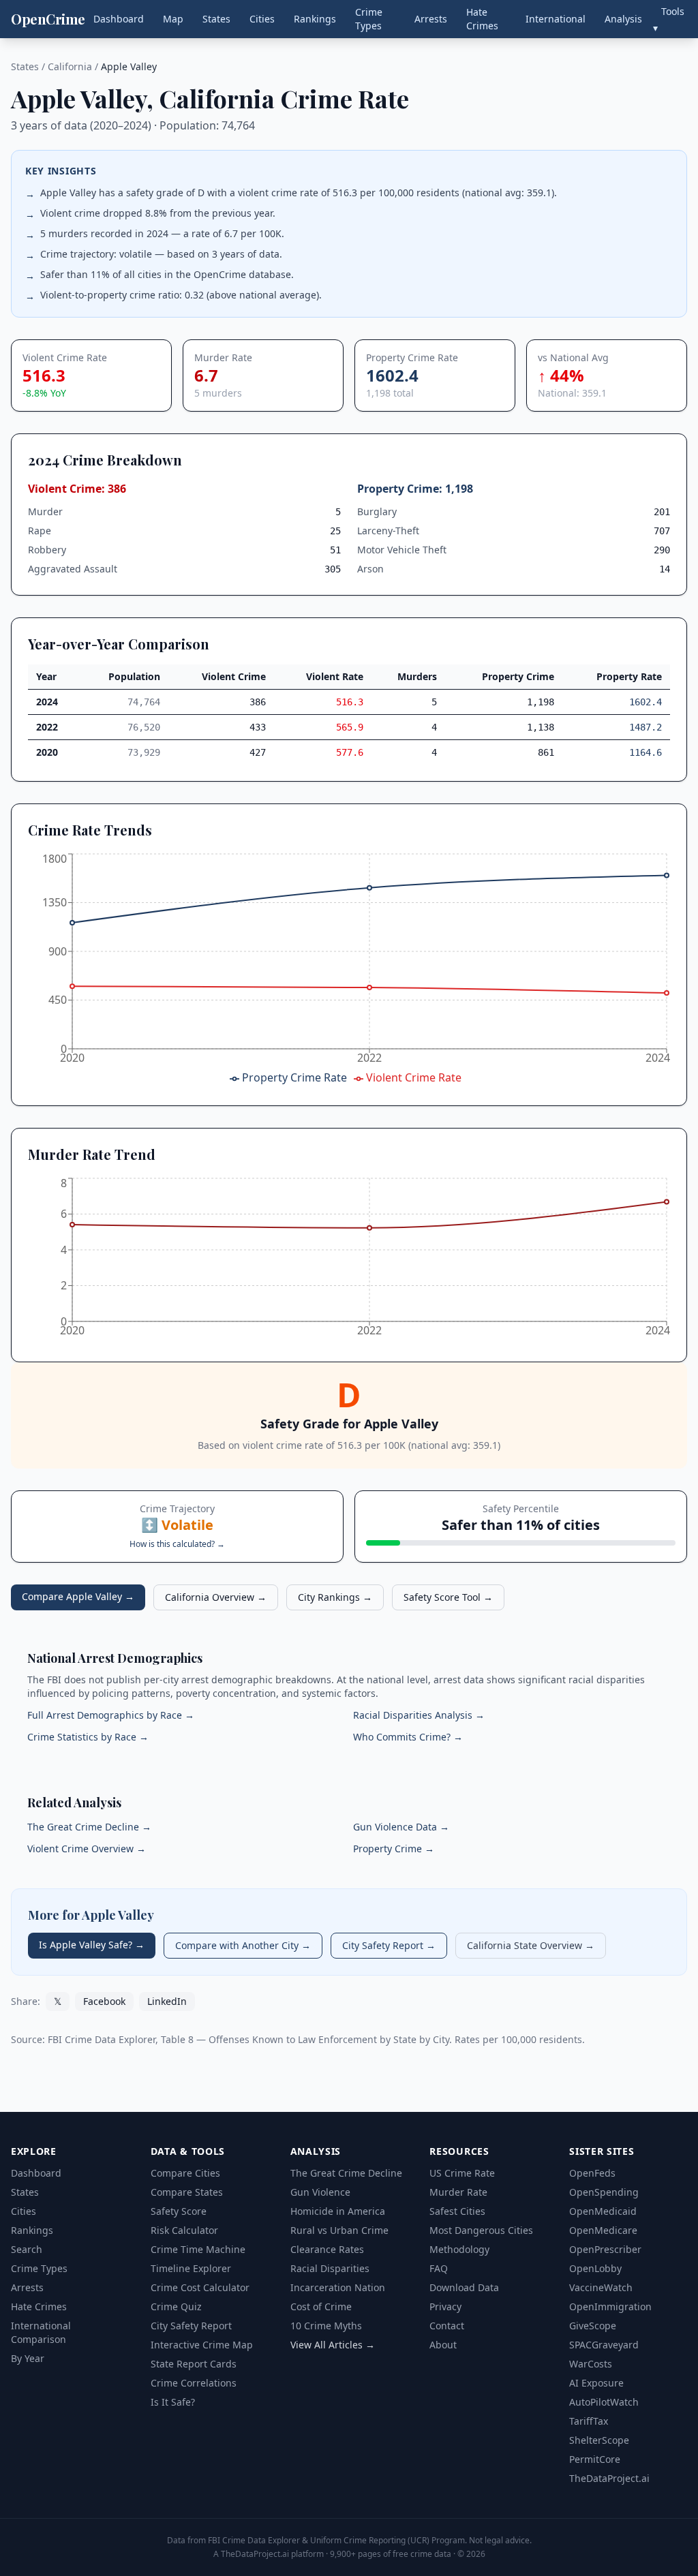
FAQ (439, 2268)
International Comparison (41, 2332)
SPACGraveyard (604, 2345)
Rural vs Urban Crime (339, 2230)
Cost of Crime (321, 2306)
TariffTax (589, 2421)
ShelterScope (599, 2440)
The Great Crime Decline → (89, 1827)
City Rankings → (335, 1597)
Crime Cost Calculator (200, 2287)
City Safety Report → (389, 1945)
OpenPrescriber (605, 2249)
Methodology (459, 2249)
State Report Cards (194, 2364)
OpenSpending (604, 2192)
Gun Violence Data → (401, 1827)
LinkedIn (167, 2001)
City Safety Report (191, 2326)
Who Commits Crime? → (408, 1737)
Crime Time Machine (198, 2249)
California (70, 66)
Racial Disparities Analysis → (419, 1715)
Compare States (187, 2192)
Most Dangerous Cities (481, 2230)
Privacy (445, 2306)
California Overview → (216, 1597)
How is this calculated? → (177, 1544)
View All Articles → (333, 2345)
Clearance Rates (327, 2249)
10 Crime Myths (326, 2326)
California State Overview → (531, 1945)
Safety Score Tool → (448, 1597)
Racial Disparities (330, 2268)
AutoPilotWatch (604, 2402)
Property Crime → (394, 1849)
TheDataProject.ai (609, 2478)
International (556, 19)
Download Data (464, 2287)
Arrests (431, 19)
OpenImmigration (610, 2306)
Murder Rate (458, 2192)
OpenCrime (48, 19)
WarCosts (591, 2364)
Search (27, 2249)
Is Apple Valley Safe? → (92, 1945)
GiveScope (593, 2326)
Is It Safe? (173, 2402)
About (443, 2345)
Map (173, 19)
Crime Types (369, 19)
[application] (349, 970)
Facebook (104, 2001)
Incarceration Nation (338, 2287)
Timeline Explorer (191, 2268)
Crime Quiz (176, 2306)
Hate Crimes (482, 19)
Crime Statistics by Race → (88, 1737)
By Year (28, 2358)
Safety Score (179, 2211)
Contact (447, 2326)
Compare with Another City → (243, 1945)
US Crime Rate (462, 2173)
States (216, 19)
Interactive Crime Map (202, 2345)
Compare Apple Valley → (78, 1596)
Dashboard (119, 19)
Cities (262, 19)
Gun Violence (320, 2192)
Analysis (623, 19)
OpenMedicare (603, 2230)
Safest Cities (457, 2211)
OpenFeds (592, 2173)
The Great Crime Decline (346, 2173)
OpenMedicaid (603, 2211)
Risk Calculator (184, 2230)
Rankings (315, 19)
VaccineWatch (601, 2287)
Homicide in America (338, 2211)
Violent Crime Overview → (87, 1849)
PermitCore (595, 2459)
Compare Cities (185, 2173)
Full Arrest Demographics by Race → (111, 1715)
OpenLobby (595, 2268)
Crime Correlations (194, 2383)
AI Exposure (596, 2383)
